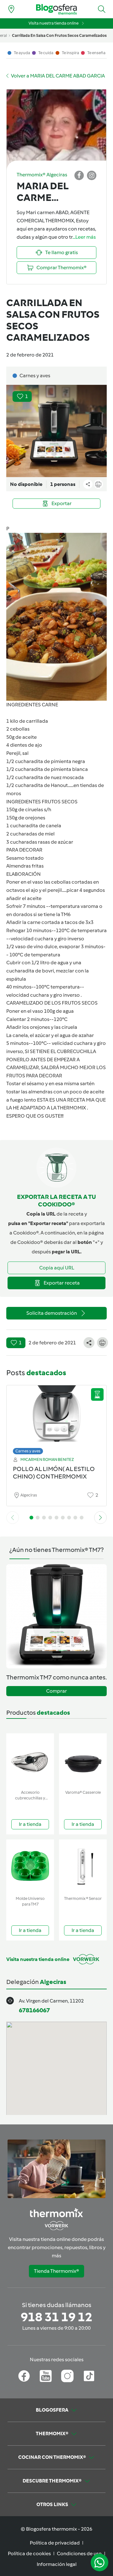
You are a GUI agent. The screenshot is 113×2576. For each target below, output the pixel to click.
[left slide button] (13, 1518)
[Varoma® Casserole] (83, 1760)
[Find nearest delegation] (11, 9)
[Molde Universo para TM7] (30, 1866)
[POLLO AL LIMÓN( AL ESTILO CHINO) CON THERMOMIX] (56, 1418)
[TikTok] (89, 2376)
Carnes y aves (28, 1451)
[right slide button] (100, 1518)
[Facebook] (24, 2376)
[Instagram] (67, 2376)
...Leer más (84, 237)
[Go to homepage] (56, 9)
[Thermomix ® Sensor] (83, 1866)
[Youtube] (46, 2376)
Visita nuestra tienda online (54, 23)
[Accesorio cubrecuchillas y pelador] (30, 1760)
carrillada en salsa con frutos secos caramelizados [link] (59, 35)
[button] (102, 9)
